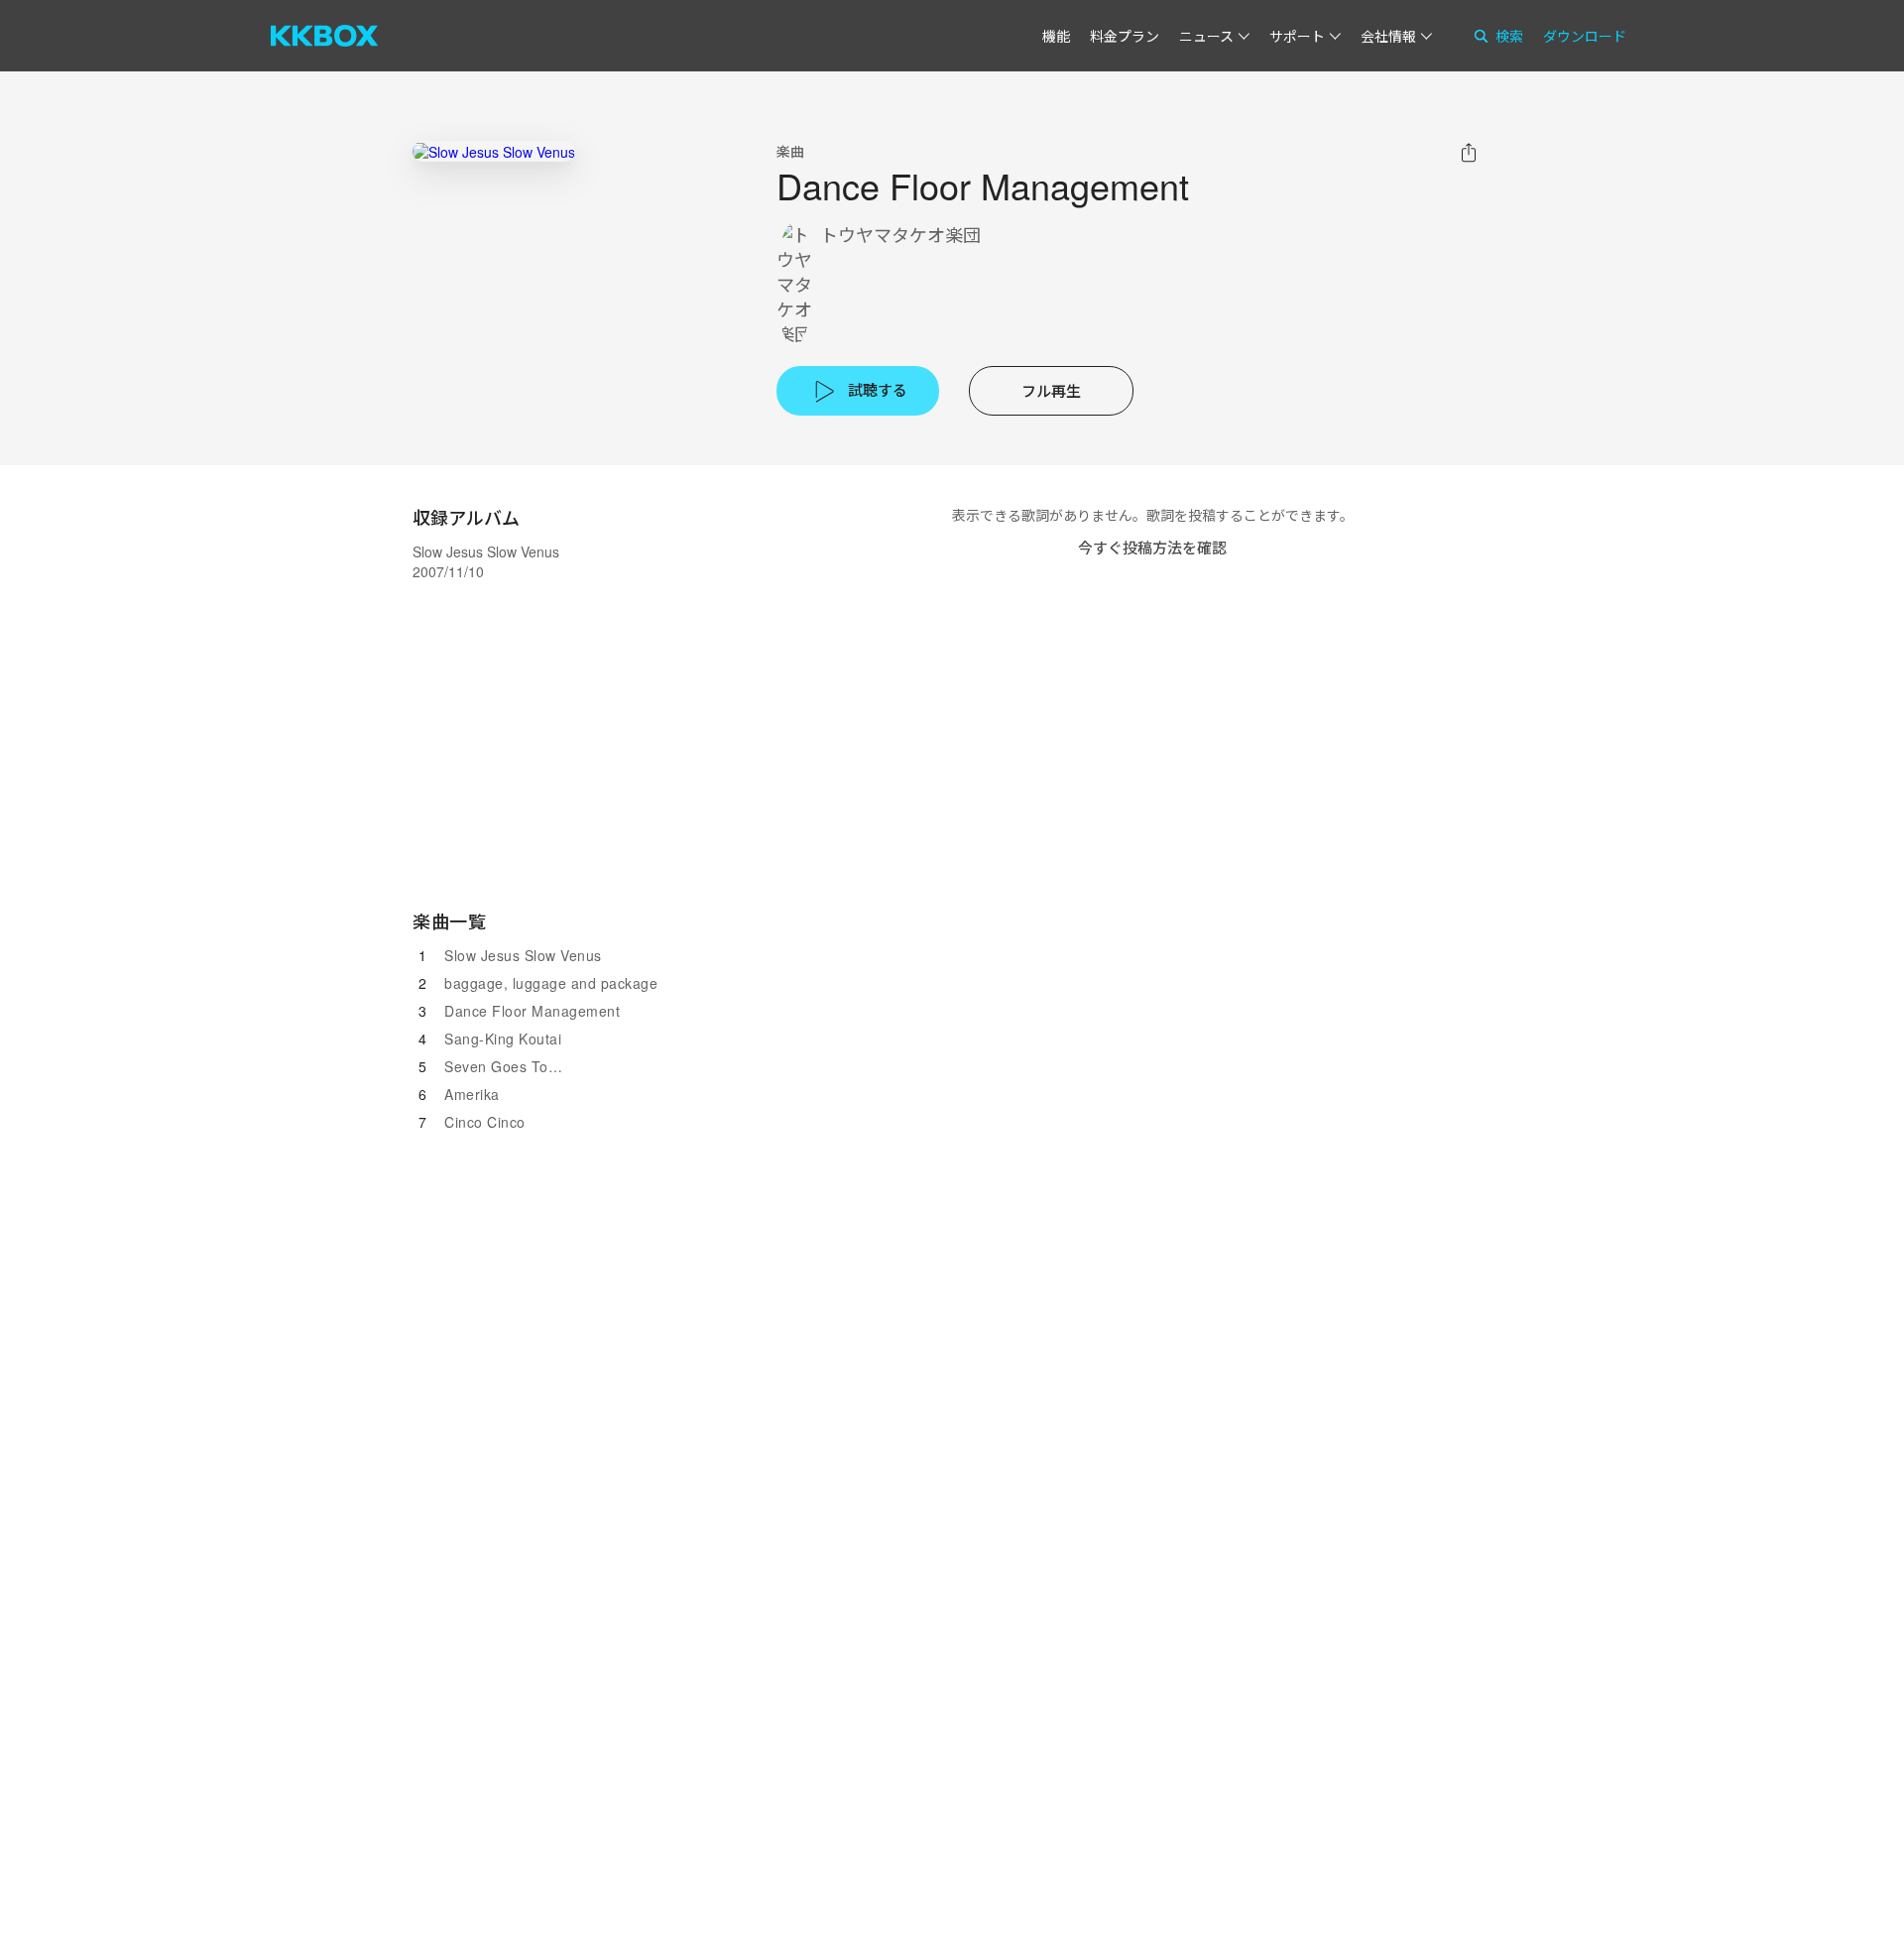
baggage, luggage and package (551, 983)
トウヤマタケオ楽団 (900, 235)
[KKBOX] (324, 36)
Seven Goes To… (503, 1066)
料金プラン (1125, 36)
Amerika (472, 1094)
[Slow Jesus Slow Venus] (494, 151)
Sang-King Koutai (503, 1039)
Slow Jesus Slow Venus (523, 955)
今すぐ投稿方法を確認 (1152, 547)
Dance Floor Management (532, 1011)
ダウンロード (1585, 36)
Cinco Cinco (485, 1122)
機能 (1056, 36)
